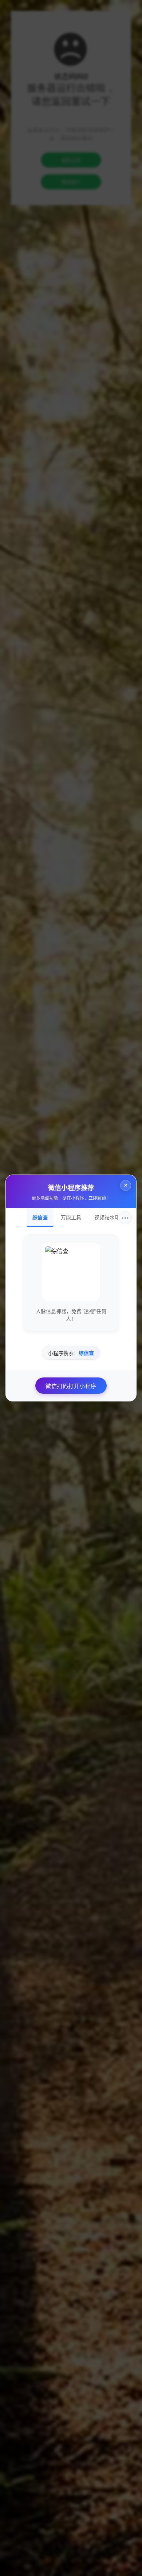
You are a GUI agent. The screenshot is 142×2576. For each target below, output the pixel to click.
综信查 (40, 1217)
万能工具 (71, 1217)
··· (125, 1218)
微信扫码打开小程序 (71, 1386)
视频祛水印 (107, 1217)
